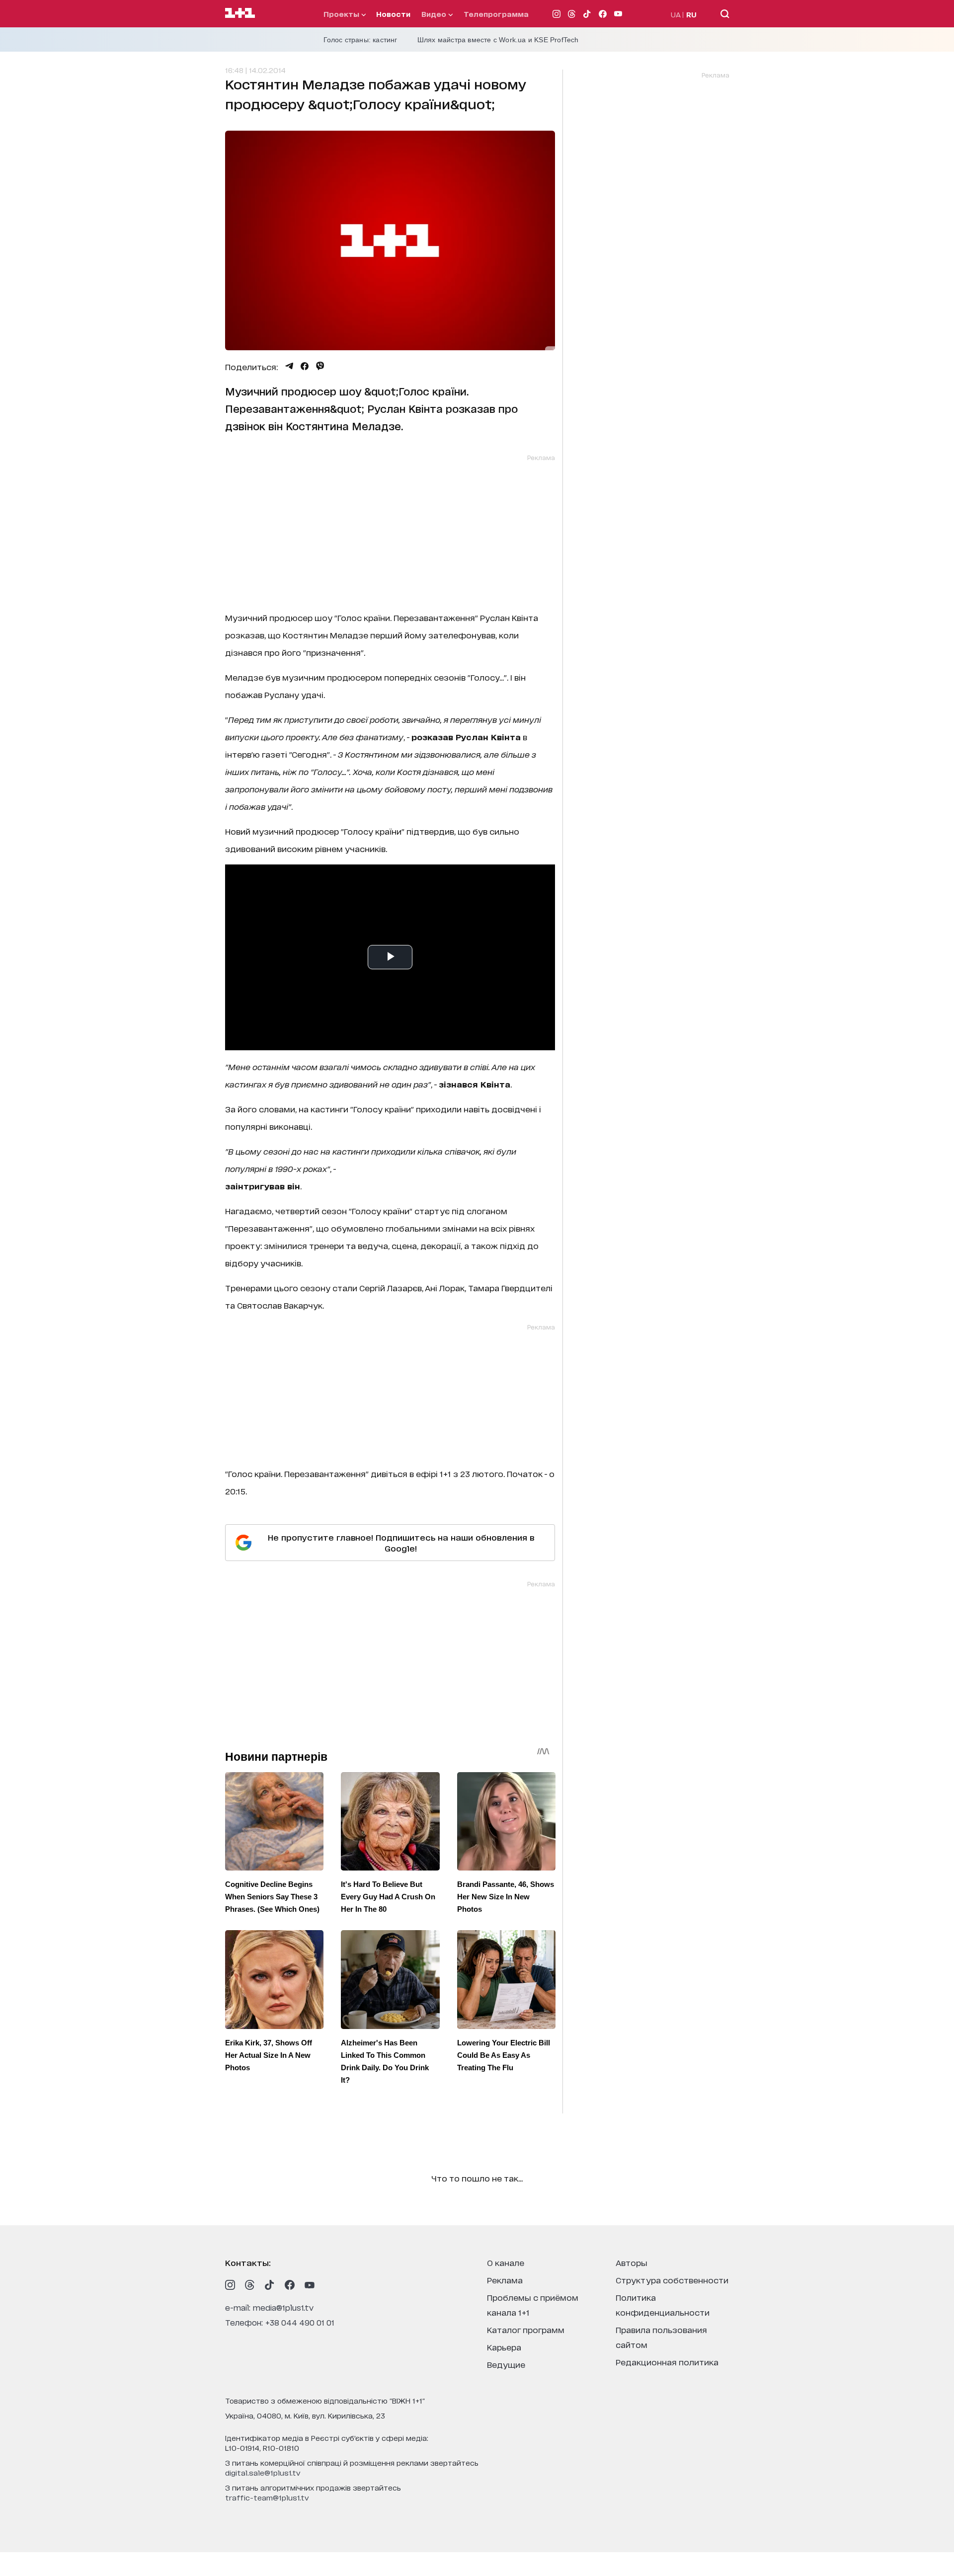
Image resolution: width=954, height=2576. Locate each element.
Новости (393, 14)
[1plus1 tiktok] (270, 2285)
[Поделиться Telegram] (289, 366)
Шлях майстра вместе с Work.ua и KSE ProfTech (498, 40)
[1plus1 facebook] (290, 2285)
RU (691, 14)
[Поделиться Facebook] (305, 366)
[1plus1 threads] (250, 2285)
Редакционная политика (667, 2362)
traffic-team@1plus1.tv (267, 2497)
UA (676, 14)
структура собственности (672, 2280)
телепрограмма (496, 14)
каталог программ (526, 2329)
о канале (506, 2262)
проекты (342, 14)
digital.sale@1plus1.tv (263, 2472)
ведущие (506, 2364)
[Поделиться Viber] (320, 366)
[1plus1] (240, 13)
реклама (505, 2280)
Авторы (632, 2262)
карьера (504, 2347)
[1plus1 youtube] (310, 2285)
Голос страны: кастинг (360, 40)
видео (435, 14)
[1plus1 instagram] (230, 2285)
